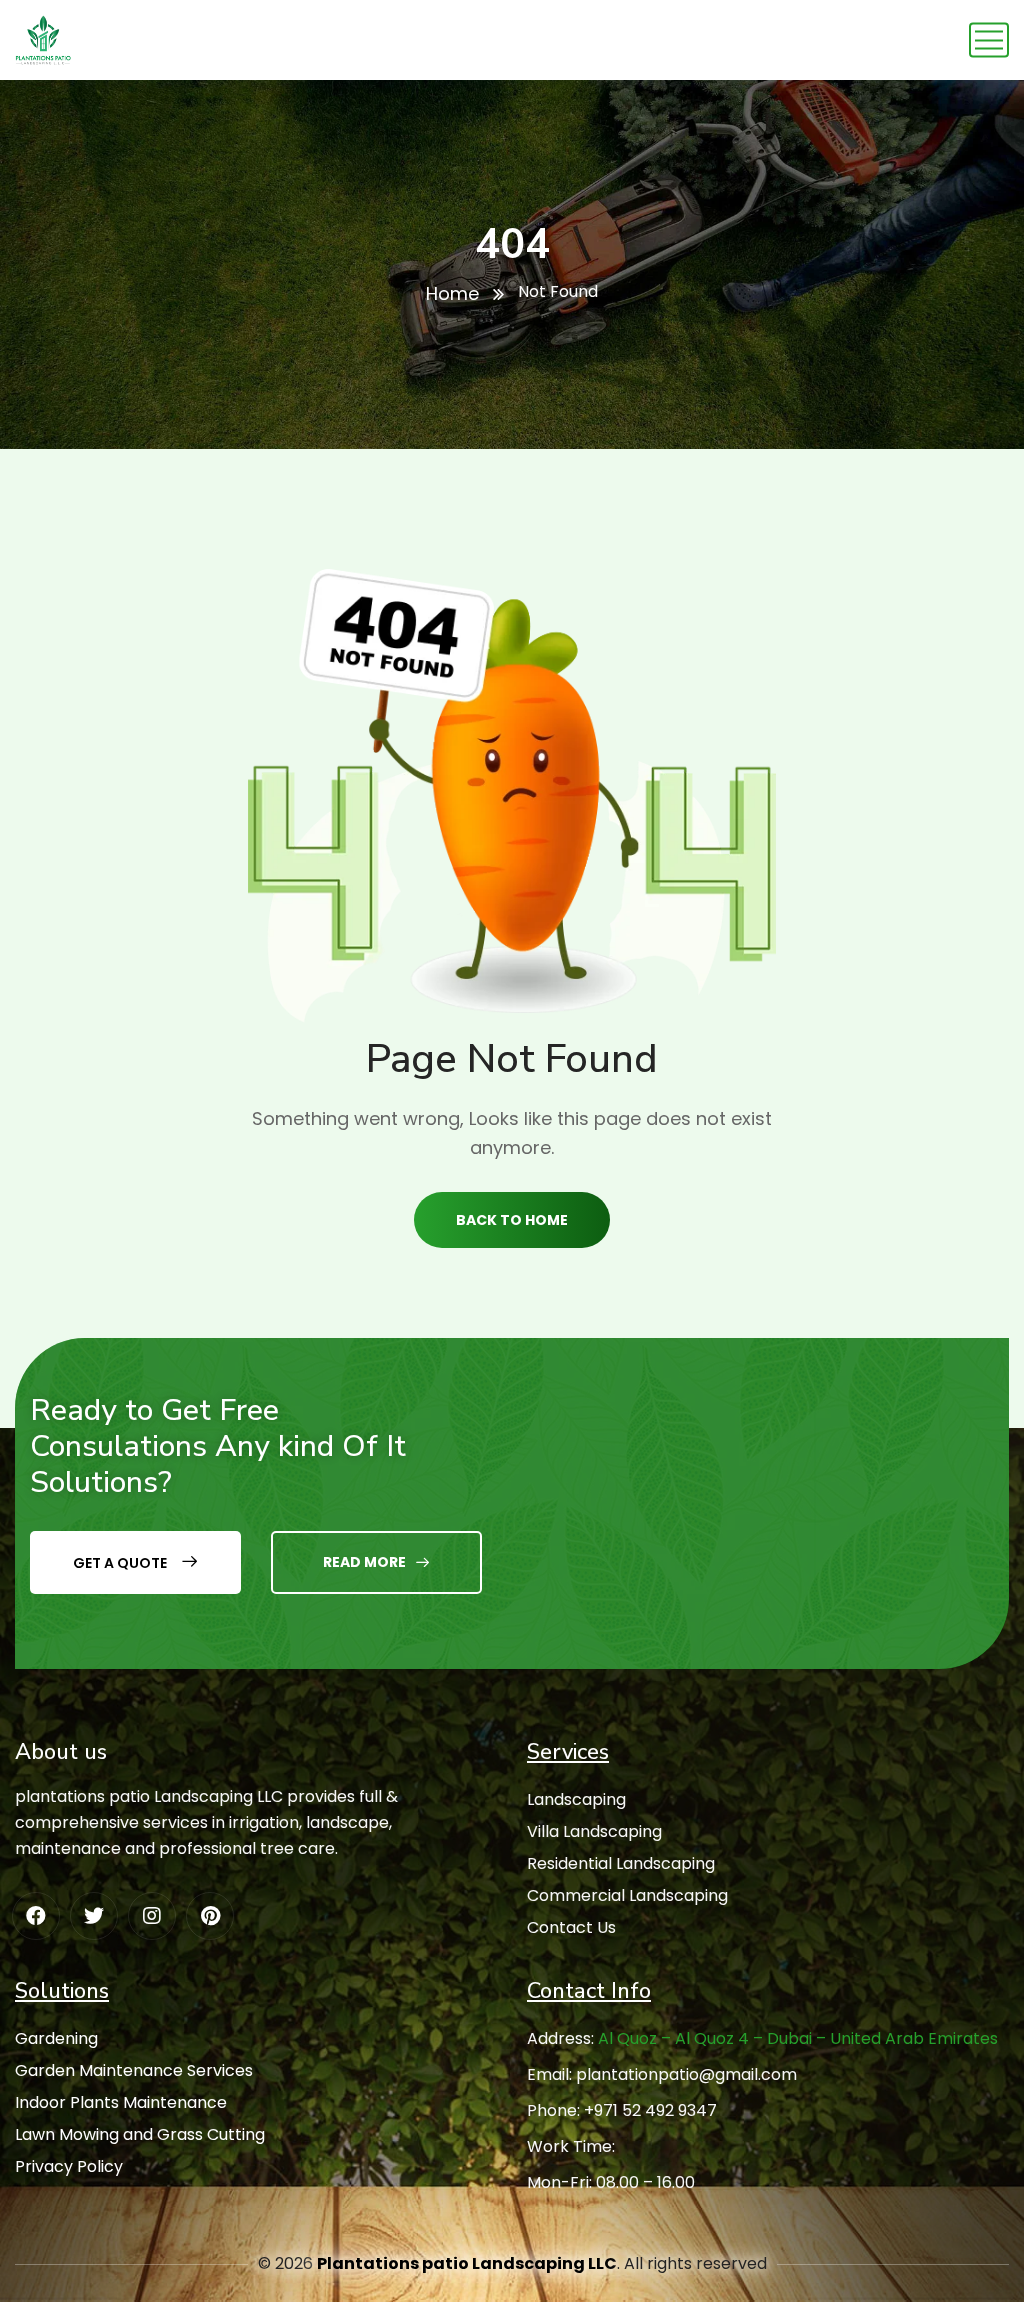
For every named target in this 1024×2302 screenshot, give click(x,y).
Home (452, 293)
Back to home (512, 1220)
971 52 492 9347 (655, 2110)
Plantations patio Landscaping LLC (467, 2263)
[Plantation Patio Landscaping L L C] (43, 40)
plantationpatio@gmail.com (686, 2074)
